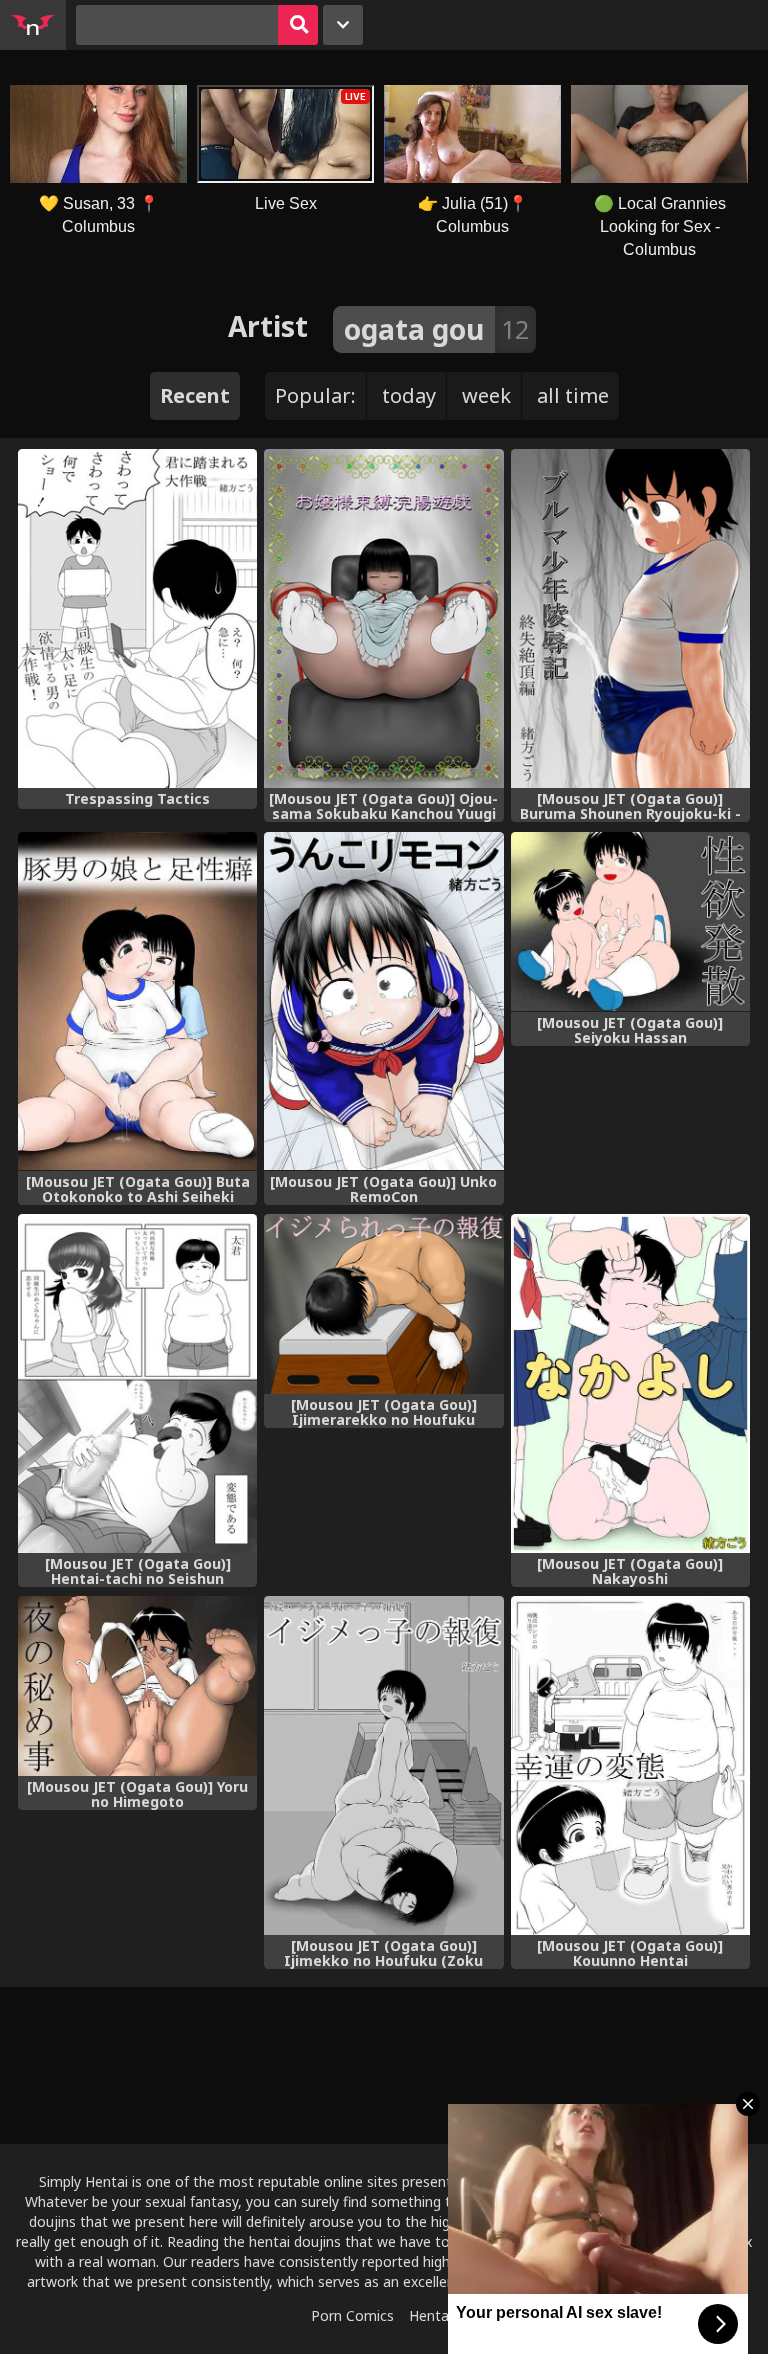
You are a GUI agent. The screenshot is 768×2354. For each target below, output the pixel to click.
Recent (195, 395)
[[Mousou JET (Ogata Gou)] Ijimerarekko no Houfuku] (383, 1304)
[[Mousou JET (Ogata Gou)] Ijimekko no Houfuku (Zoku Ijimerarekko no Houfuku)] (383, 1765)
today (409, 395)
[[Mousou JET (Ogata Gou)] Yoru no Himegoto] (137, 1686)
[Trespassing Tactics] (137, 618)
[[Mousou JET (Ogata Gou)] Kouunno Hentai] (630, 1765)
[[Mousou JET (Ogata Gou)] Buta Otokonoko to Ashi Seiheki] (137, 1001)
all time (573, 395)
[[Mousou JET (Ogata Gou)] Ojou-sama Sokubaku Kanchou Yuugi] (383, 618)
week (486, 395)
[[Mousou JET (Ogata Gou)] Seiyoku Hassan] (630, 922)
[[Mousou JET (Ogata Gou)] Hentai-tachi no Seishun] (137, 1383)
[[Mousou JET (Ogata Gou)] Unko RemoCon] (383, 1001)
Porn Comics (352, 2315)
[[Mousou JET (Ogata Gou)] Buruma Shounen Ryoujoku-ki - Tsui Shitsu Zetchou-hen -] (630, 618)
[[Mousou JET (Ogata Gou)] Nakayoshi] (630, 1383)
